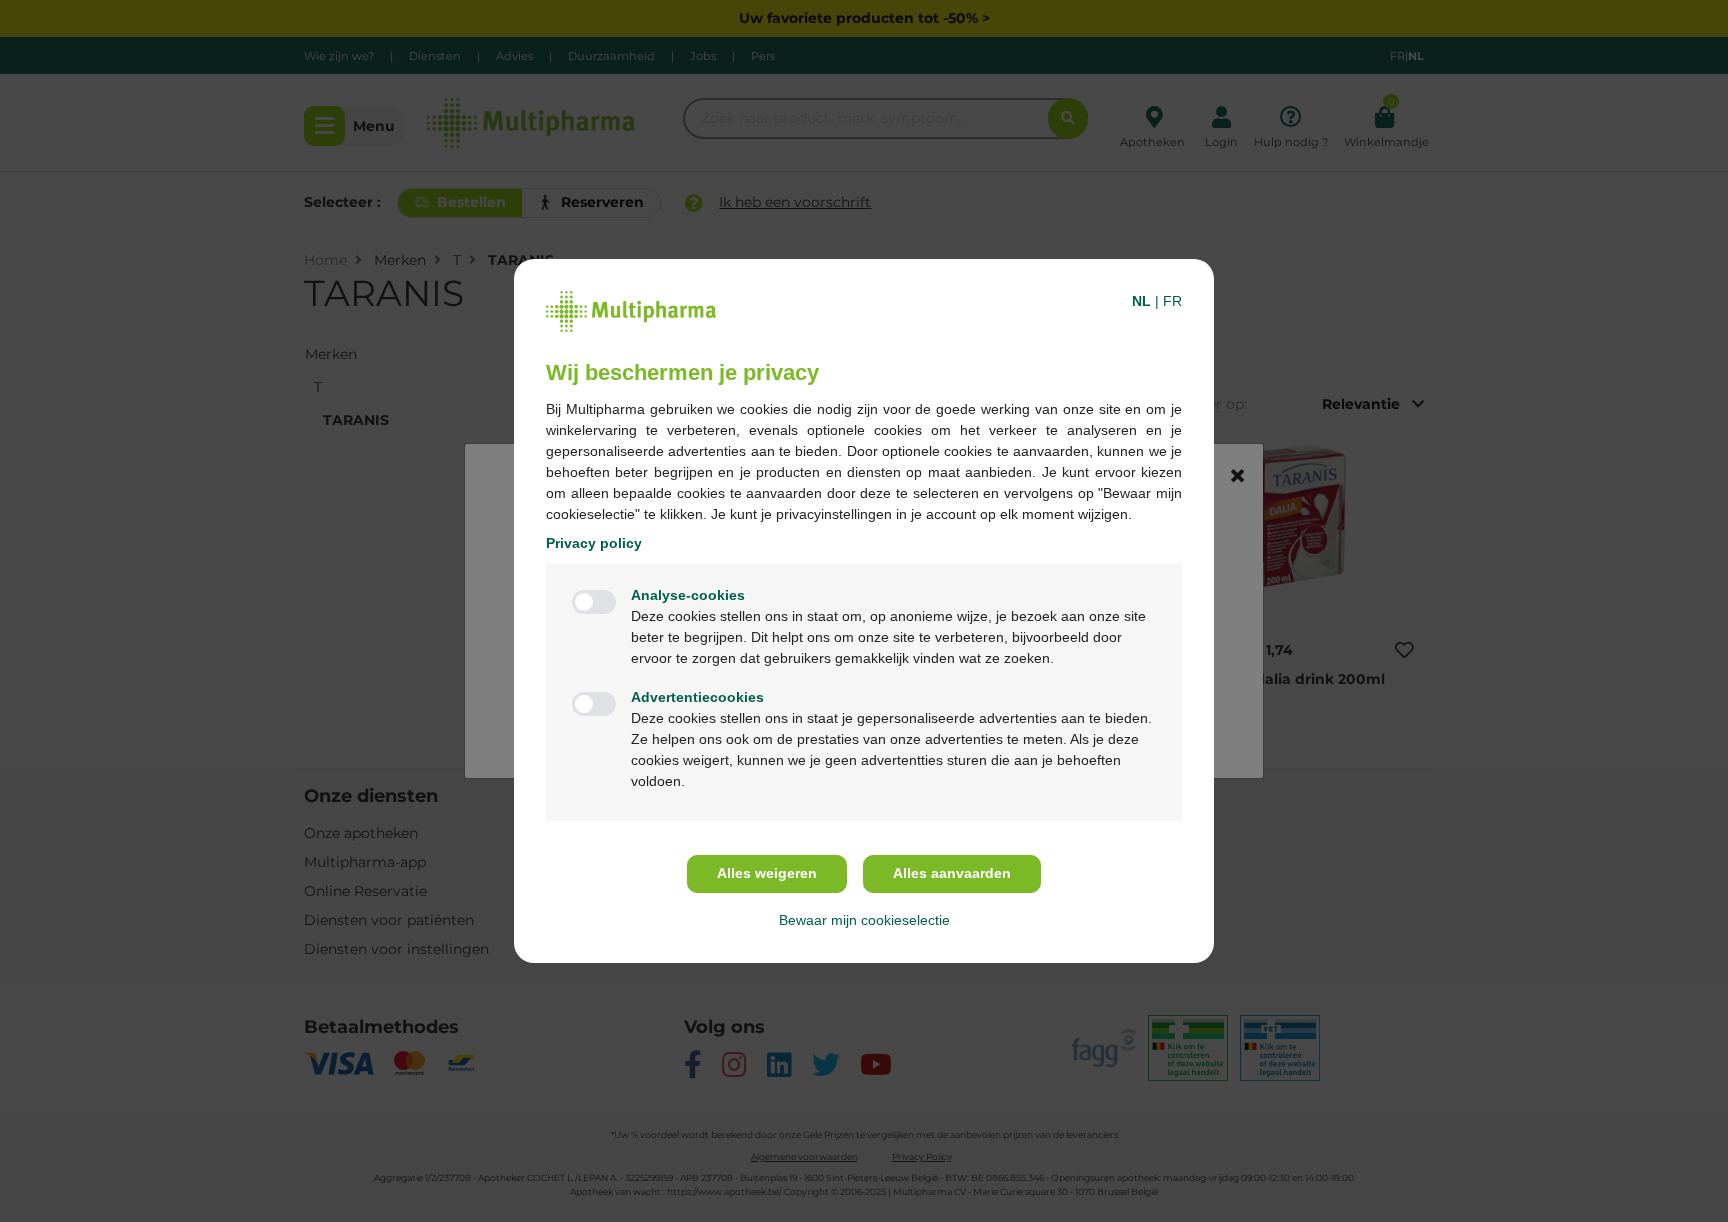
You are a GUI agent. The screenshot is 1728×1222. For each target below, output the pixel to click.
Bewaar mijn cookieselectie (864, 920)
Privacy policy (594, 543)
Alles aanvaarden (952, 873)
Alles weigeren (767, 873)
